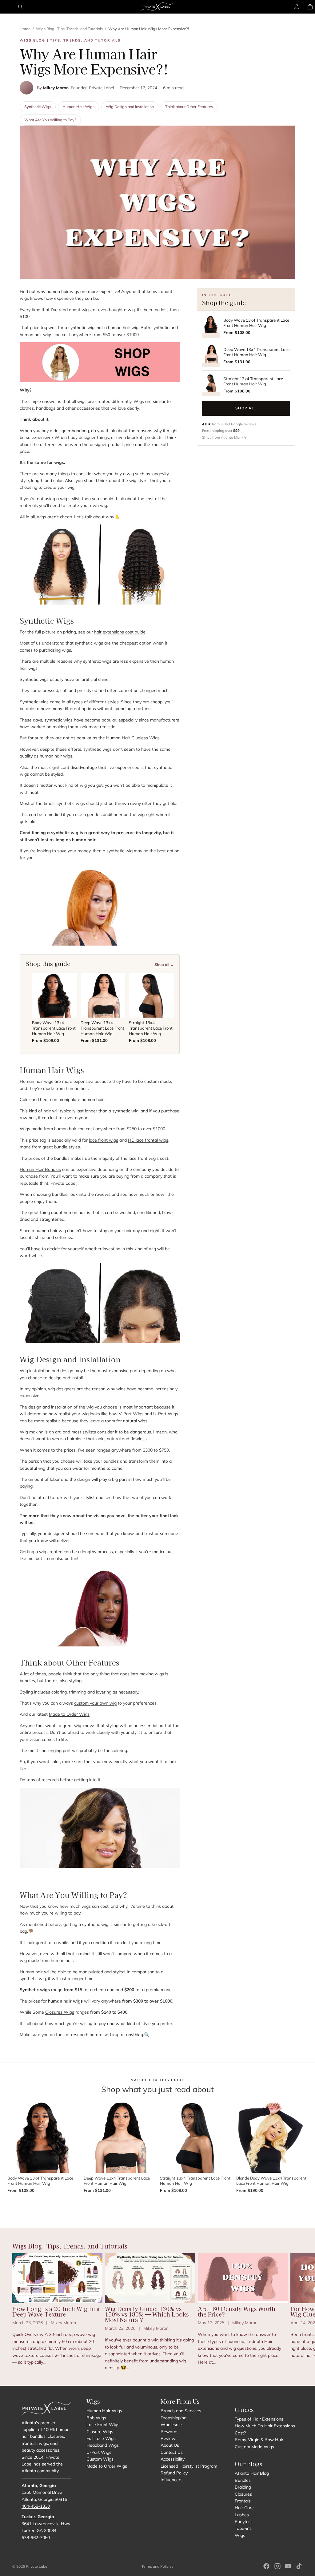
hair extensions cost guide (120, 632)
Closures (243, 2494)
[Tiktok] (299, 2566)
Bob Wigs (96, 2418)
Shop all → (164, 964)
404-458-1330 (36, 2506)
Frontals (243, 2501)
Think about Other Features (189, 106)
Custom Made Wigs (254, 2447)
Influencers (171, 2480)
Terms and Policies (157, 2566)
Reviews (169, 2438)
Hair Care (244, 2508)
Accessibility (173, 2459)
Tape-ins (243, 2529)
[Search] (20, 7)
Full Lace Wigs (101, 2438)
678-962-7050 (36, 2538)
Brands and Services (181, 2411)
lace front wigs (104, 1140)
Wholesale (171, 2425)
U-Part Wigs (166, 1414)
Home (25, 29)
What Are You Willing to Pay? (50, 120)
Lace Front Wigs (103, 2425)
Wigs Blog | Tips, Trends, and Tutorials (69, 29)
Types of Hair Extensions (259, 2419)
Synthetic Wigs (38, 106)
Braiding (243, 2487)
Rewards (169, 2432)
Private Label (37, 2566)
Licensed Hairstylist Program (189, 2466)
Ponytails (244, 2522)
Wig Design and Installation (130, 106)
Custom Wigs (100, 2459)
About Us (170, 2445)
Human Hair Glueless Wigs (133, 738)
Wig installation (35, 1371)
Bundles (243, 2480)
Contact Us (172, 2452)
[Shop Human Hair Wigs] (100, 362)
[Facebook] (266, 2566)
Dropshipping (173, 2418)
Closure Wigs (100, 2432)
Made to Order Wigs (69, 1714)
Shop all (246, 408)
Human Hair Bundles (40, 1169)
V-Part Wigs (131, 1414)
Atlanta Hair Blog (252, 2474)
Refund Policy (174, 2473)
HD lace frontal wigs (148, 1140)
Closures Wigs (60, 2012)
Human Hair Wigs (78, 106)
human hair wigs (36, 335)
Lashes (242, 2515)
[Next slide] (296, 2312)
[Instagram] (277, 2566)
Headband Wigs (103, 2445)
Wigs (240, 2535)
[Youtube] (288, 2566)
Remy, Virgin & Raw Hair (259, 2440)
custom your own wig (95, 1703)
